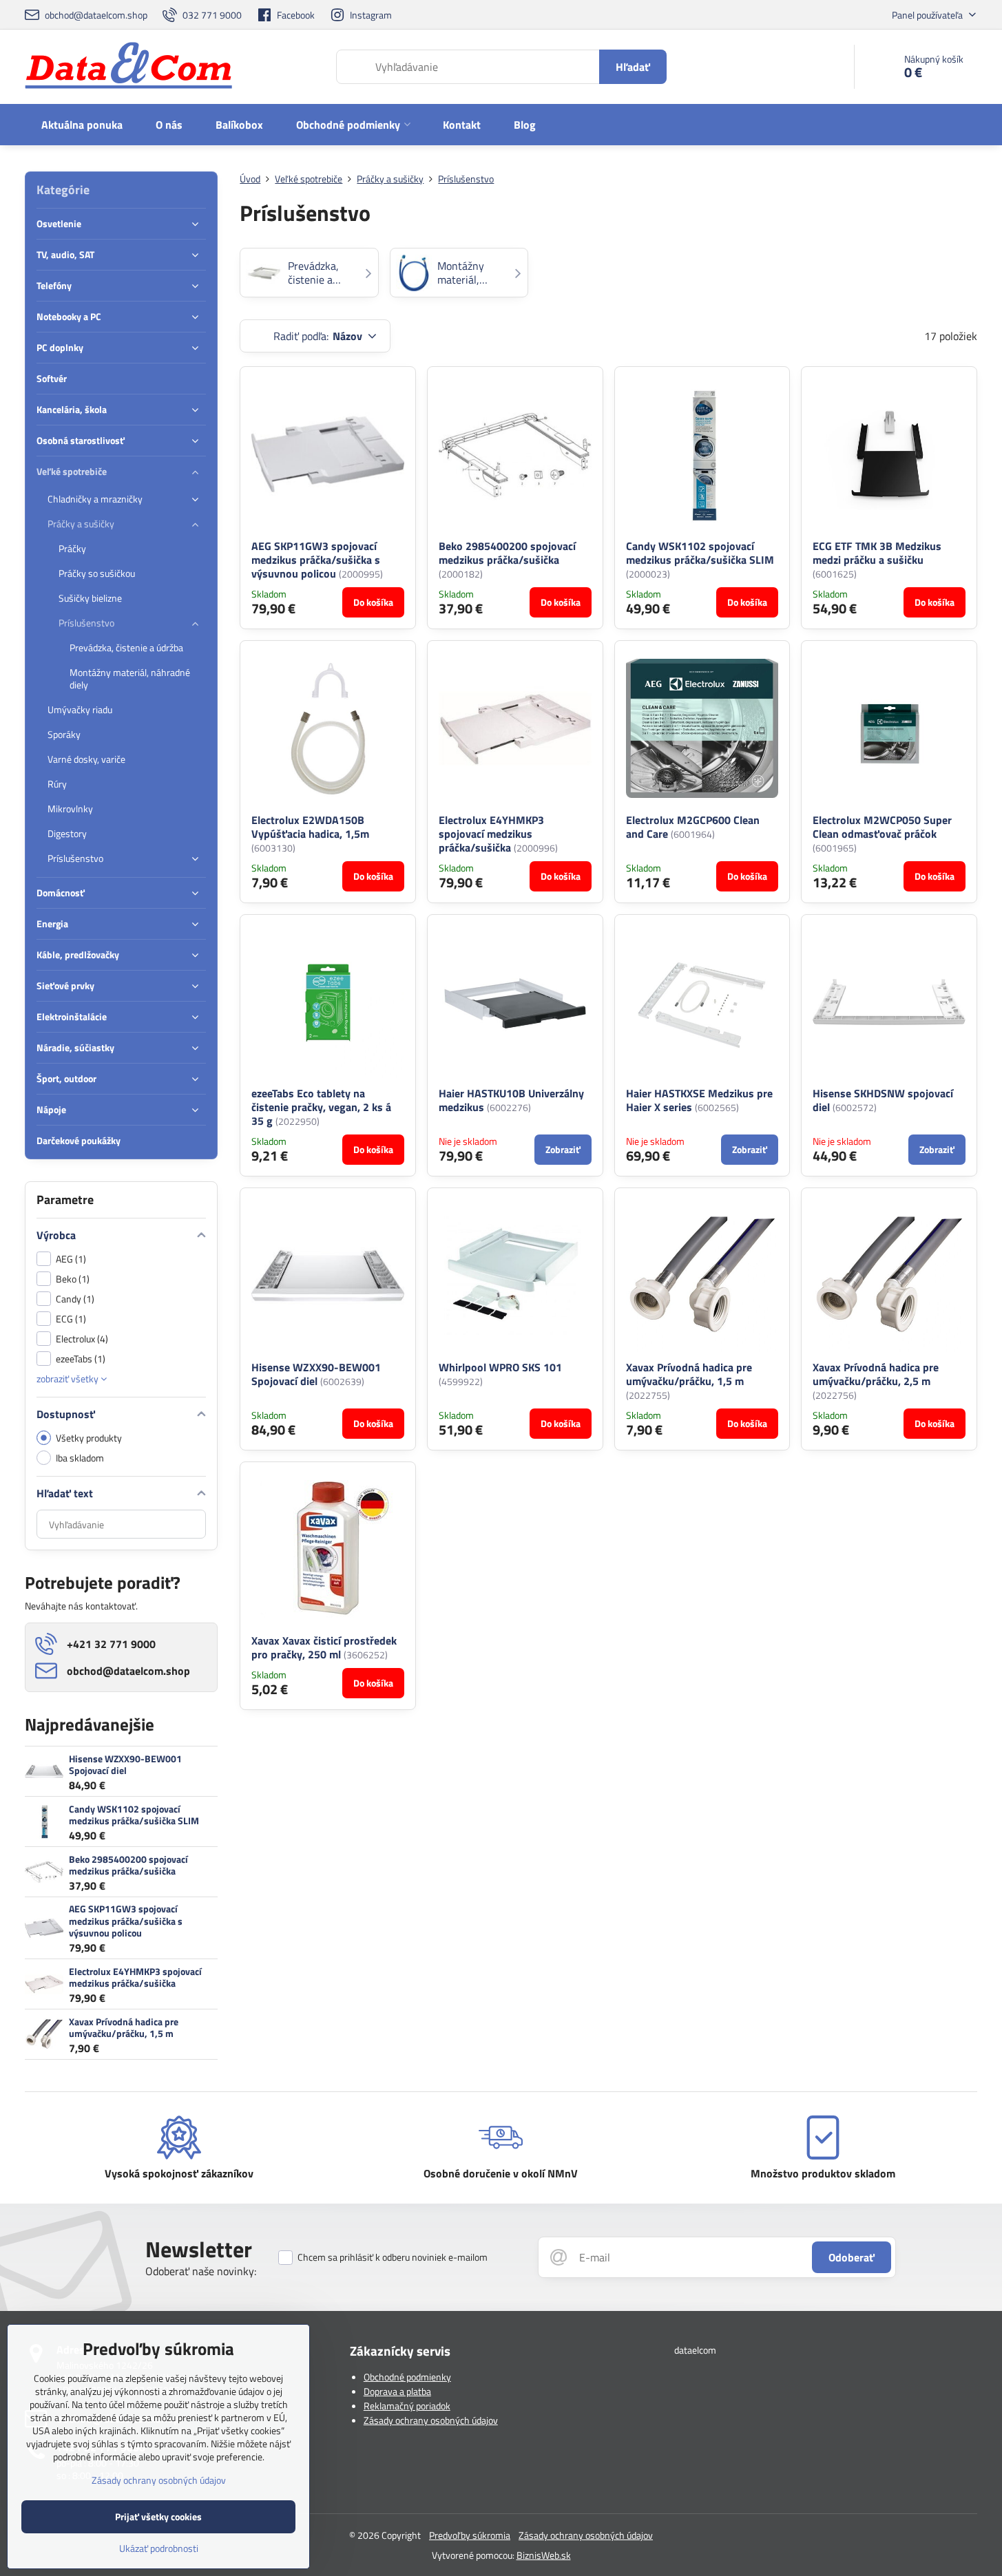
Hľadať (633, 67)
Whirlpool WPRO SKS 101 (500, 1367)
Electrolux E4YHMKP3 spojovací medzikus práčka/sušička (491, 834)
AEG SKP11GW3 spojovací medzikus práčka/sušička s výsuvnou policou (316, 560)
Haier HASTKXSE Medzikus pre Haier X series (699, 1100)
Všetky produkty (89, 1438)
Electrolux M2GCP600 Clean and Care (693, 827)
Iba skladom (80, 1458)
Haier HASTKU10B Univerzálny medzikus (511, 1100)
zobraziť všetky (69, 1379)
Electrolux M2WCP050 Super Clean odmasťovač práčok (882, 827)
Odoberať (852, 2257)
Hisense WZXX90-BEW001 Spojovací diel (316, 1374)
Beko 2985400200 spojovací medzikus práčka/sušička (507, 553)
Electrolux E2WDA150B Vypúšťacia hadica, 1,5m (310, 827)
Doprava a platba (397, 2391)
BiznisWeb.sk (544, 2555)
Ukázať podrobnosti (159, 2548)
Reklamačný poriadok (407, 2406)
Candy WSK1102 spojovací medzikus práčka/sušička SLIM (700, 553)
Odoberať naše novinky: (201, 2271)
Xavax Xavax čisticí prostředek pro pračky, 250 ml (324, 1647)
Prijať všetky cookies (158, 2516)
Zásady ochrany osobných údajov (431, 2420)
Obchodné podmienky (407, 2377)
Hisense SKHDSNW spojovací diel (883, 1100)
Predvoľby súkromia (470, 2535)
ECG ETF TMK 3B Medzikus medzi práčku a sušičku (877, 553)
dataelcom (695, 2350)
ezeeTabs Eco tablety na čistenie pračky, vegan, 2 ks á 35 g (321, 1107)
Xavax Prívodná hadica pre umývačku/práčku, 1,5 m (689, 1374)
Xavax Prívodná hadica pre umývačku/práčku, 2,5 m (876, 1374)
